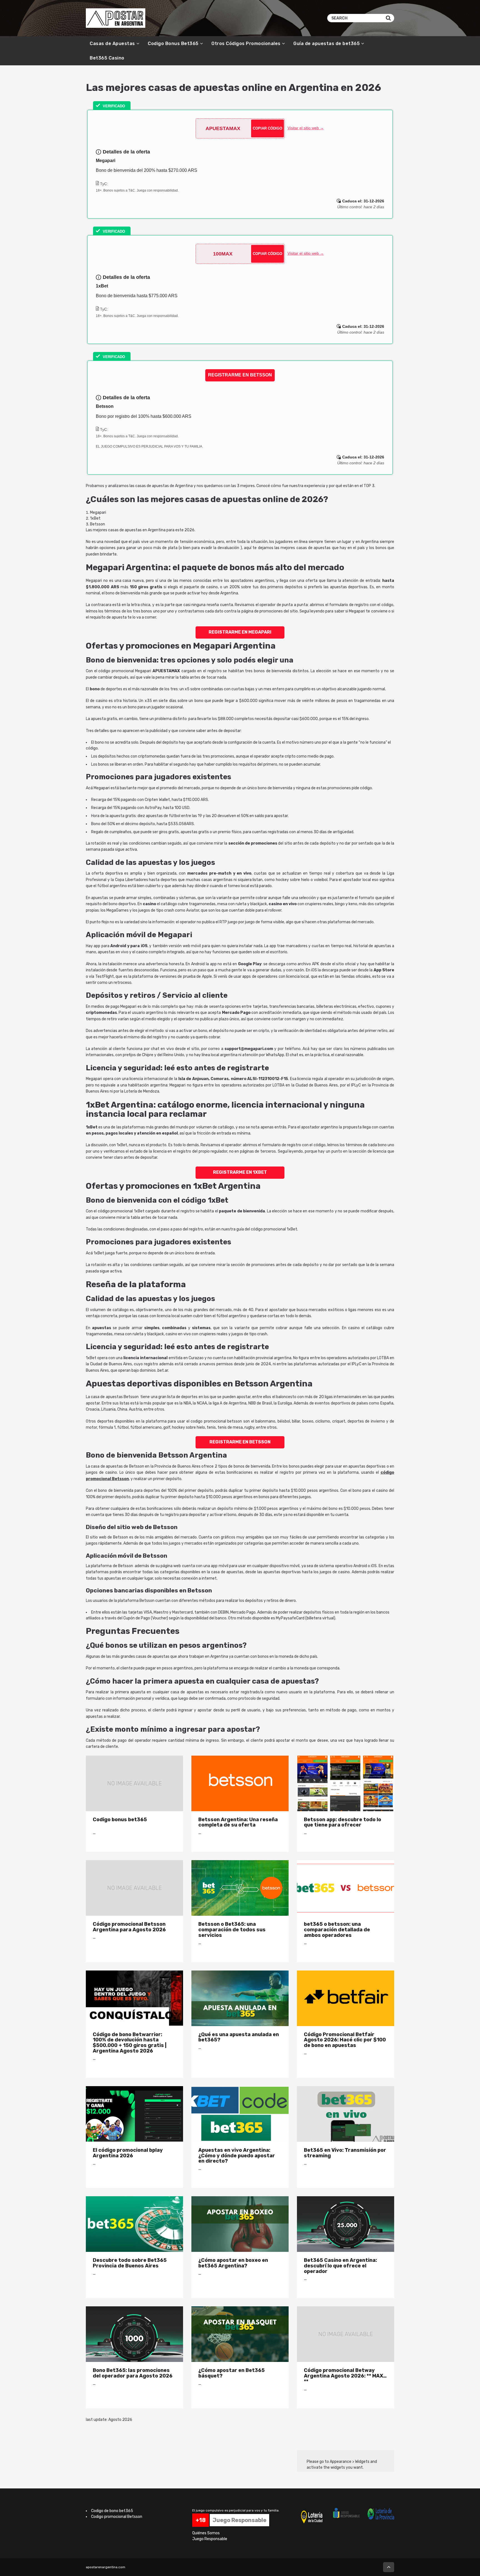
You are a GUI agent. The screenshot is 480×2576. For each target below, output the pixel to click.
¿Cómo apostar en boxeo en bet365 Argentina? (233, 2263)
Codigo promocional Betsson (117, 2517)
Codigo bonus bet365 (120, 1819)
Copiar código (267, 128)
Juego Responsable (210, 2539)
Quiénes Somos (206, 2533)
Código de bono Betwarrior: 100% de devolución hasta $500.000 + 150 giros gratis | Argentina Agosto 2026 (130, 2043)
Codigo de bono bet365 (112, 2511)
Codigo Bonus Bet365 (173, 44)
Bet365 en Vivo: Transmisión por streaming (345, 2153)
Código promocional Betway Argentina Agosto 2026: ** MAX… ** (345, 2376)
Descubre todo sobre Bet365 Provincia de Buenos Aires (130, 2263)
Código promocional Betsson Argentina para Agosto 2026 (129, 1927)
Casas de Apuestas (112, 44)
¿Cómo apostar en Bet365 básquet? (232, 2373)
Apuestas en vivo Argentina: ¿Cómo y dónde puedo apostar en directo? (237, 2156)
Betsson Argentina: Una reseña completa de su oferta (238, 1822)
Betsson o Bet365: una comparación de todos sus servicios (232, 1929)
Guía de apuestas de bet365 (327, 44)
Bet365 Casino (107, 58)
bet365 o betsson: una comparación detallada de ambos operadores (337, 1929)
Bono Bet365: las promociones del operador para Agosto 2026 (133, 2373)
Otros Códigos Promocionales (246, 44)
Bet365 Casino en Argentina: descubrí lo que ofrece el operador (340, 2266)
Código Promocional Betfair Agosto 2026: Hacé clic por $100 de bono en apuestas (345, 2040)
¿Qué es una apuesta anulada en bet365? (239, 2037)
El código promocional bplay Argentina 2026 (128, 2153)
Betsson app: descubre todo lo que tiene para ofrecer (342, 1822)
